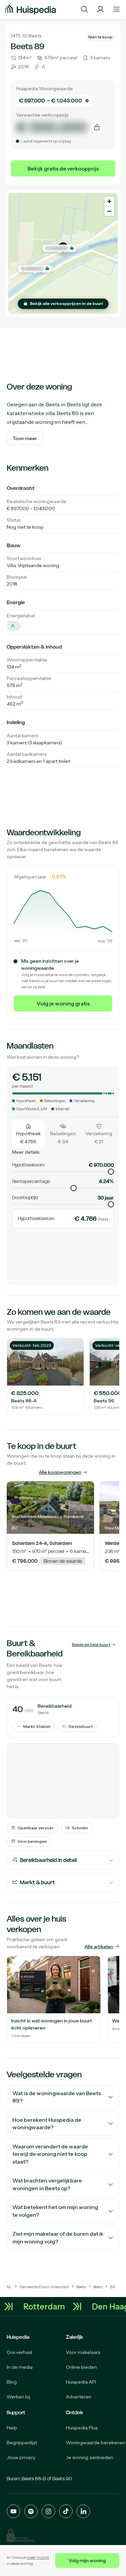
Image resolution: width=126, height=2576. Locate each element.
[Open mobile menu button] (117, 9)
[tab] (28, 1134)
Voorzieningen (32, 1841)
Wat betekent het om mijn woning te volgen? (55, 2211)
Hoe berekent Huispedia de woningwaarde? (47, 2124)
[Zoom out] (109, 211)
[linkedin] (83, 2511)
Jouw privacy (21, 2457)
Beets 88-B (34, 2479)
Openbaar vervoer (36, 1828)
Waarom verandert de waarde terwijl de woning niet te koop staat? (50, 2154)
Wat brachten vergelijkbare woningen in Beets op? (47, 2184)
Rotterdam (47, 2307)
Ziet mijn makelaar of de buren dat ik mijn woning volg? (58, 2238)
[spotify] (31, 2511)
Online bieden (81, 2367)
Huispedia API (81, 2382)
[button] (60, 248)
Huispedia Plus (82, 2428)
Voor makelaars (83, 2352)
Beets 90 (62, 2479)
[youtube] (13, 2511)
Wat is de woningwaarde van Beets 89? (57, 2097)
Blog (12, 2382)
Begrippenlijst (22, 2443)
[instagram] (48, 2511)
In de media (20, 2367)
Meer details (26, 1152)
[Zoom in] (109, 201)
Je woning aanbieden (90, 2457)
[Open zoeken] (84, 9)
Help (12, 2428)
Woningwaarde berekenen (96, 2443)
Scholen (80, 1828)
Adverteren (79, 2397)
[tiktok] (66, 2511)
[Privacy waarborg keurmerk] (20, 2535)
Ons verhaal (19, 2352)
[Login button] (100, 9)
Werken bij (18, 2397)
